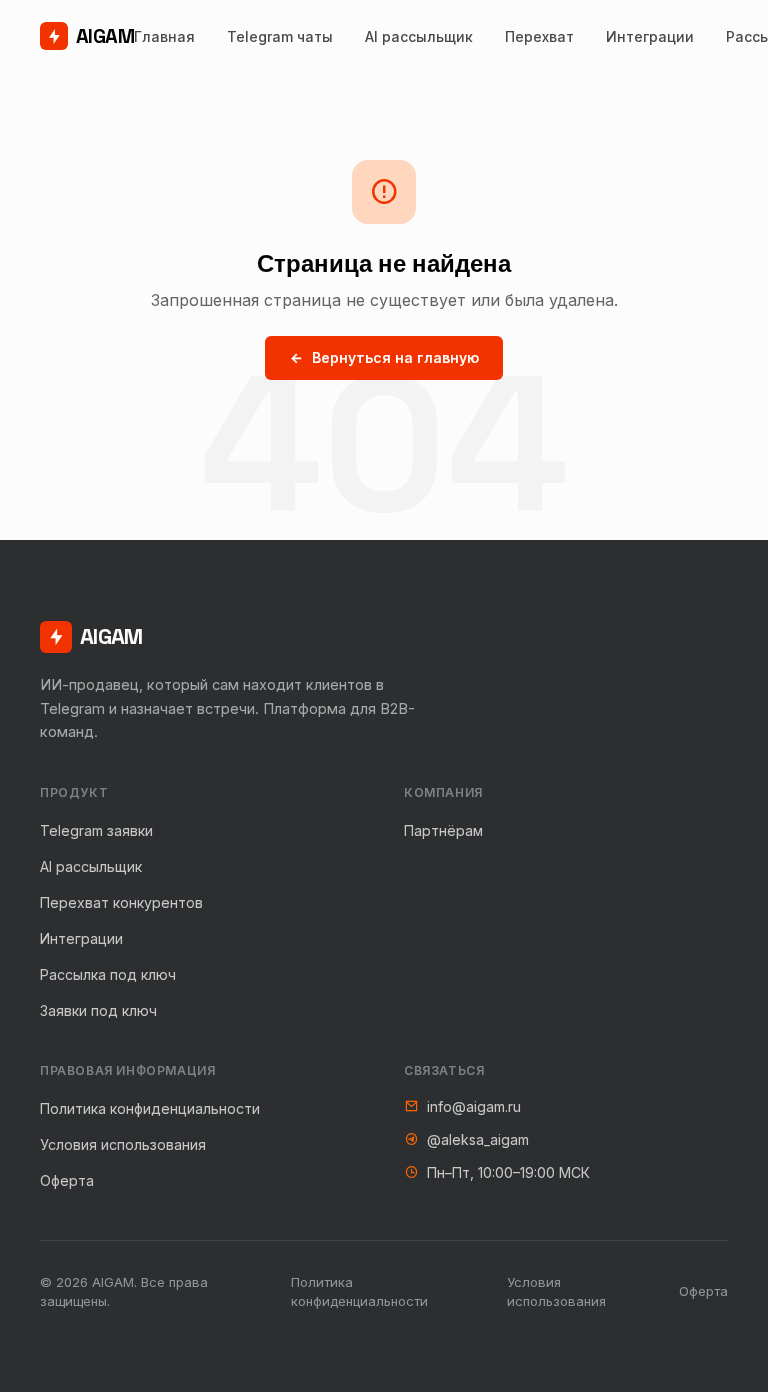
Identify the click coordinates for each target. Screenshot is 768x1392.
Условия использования (123, 1144)
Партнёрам (443, 830)
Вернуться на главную (395, 357)
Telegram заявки (96, 830)
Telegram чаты (280, 36)
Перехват (539, 36)
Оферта (67, 1180)
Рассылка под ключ (108, 974)
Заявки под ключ (98, 1010)
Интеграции (650, 36)
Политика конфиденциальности (150, 1108)
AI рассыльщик (419, 36)
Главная (164, 36)
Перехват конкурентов (121, 902)
